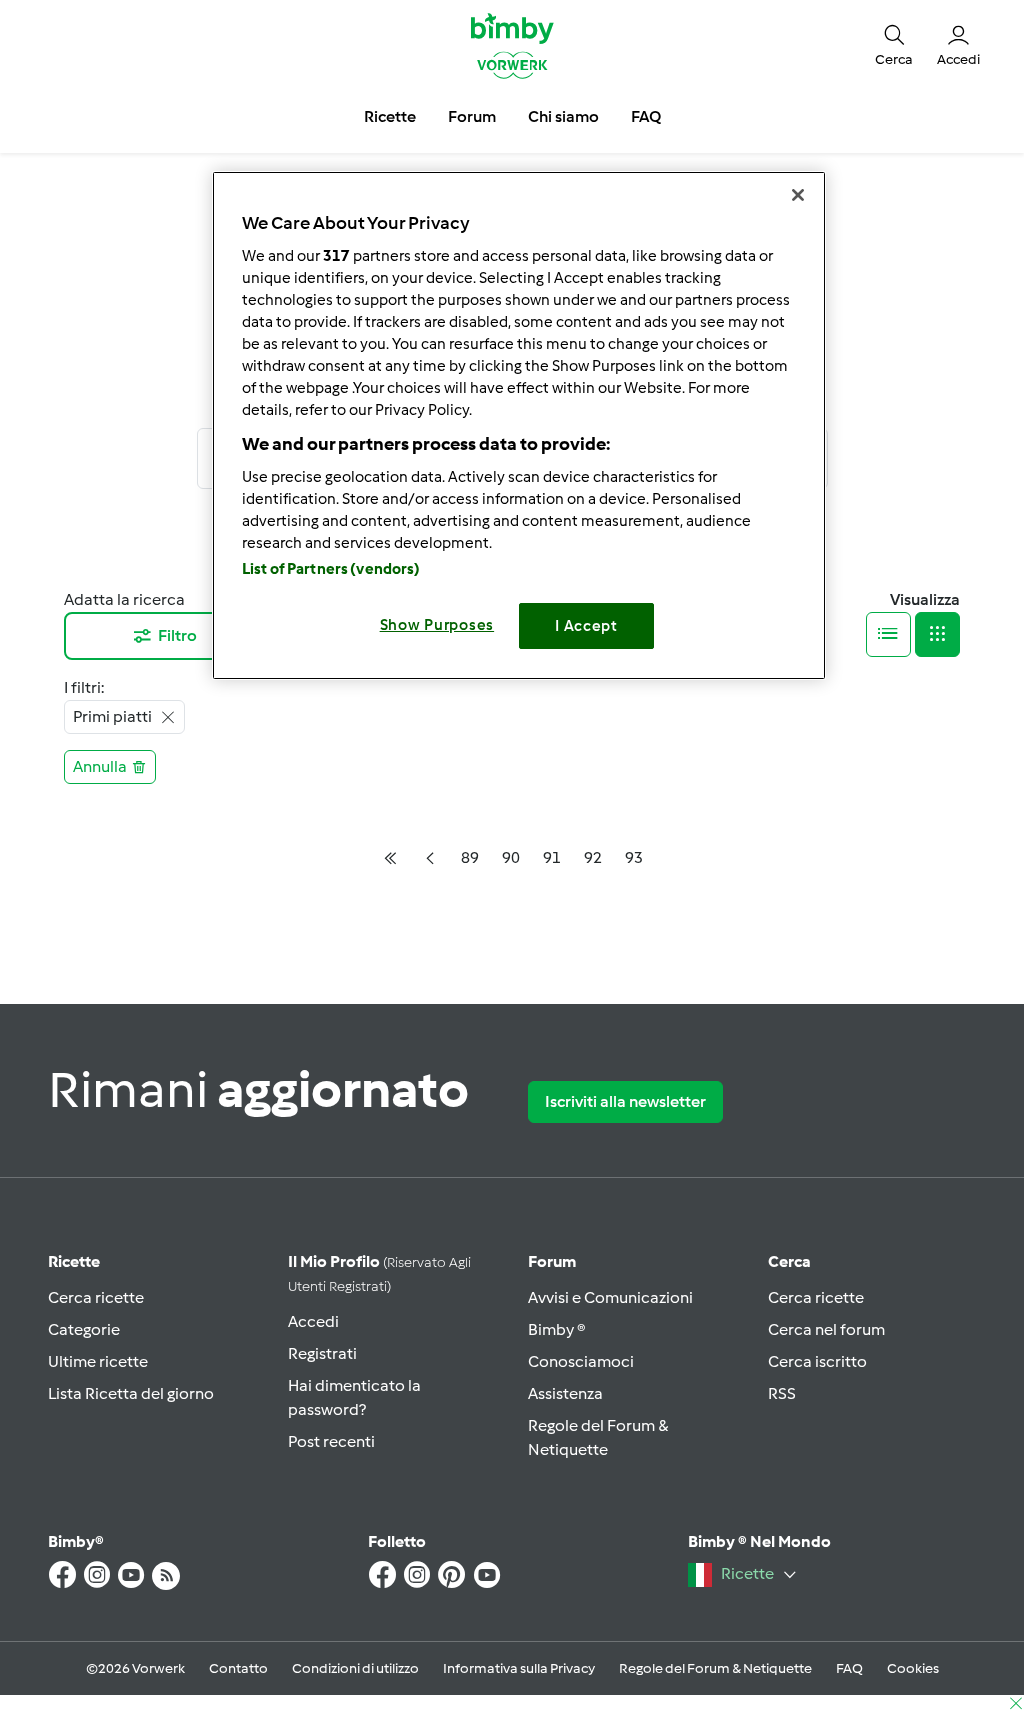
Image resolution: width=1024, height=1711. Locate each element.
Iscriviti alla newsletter (625, 1101)
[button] (894, 44)
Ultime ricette (98, 1361)
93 (634, 857)
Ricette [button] (390, 116)
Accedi (313, 1321)
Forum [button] (472, 116)
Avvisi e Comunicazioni (610, 1297)
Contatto (238, 1668)
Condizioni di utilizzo (355, 1668)
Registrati (322, 1353)
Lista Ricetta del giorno (131, 1393)
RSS (782, 1393)
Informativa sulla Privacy (519, 1668)
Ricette (74, 1261)
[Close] (798, 195)
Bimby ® (557, 1329)
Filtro (177, 635)
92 (593, 857)
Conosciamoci (581, 1361)
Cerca (789, 1261)
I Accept (586, 626)
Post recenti (331, 1441)
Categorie (84, 1329)
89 (470, 857)
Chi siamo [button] (563, 116)
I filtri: (84, 687)
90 (511, 857)
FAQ (849, 1668)
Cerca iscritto (817, 1361)
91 (552, 857)
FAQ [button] (646, 116)
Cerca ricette (96, 1297)
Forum (552, 1261)
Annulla (100, 766)
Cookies (913, 1668)
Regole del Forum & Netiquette (715, 1668)
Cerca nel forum (826, 1329)
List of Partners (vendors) (331, 569)
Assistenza (565, 1393)
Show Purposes (437, 625)
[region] (519, 425)
